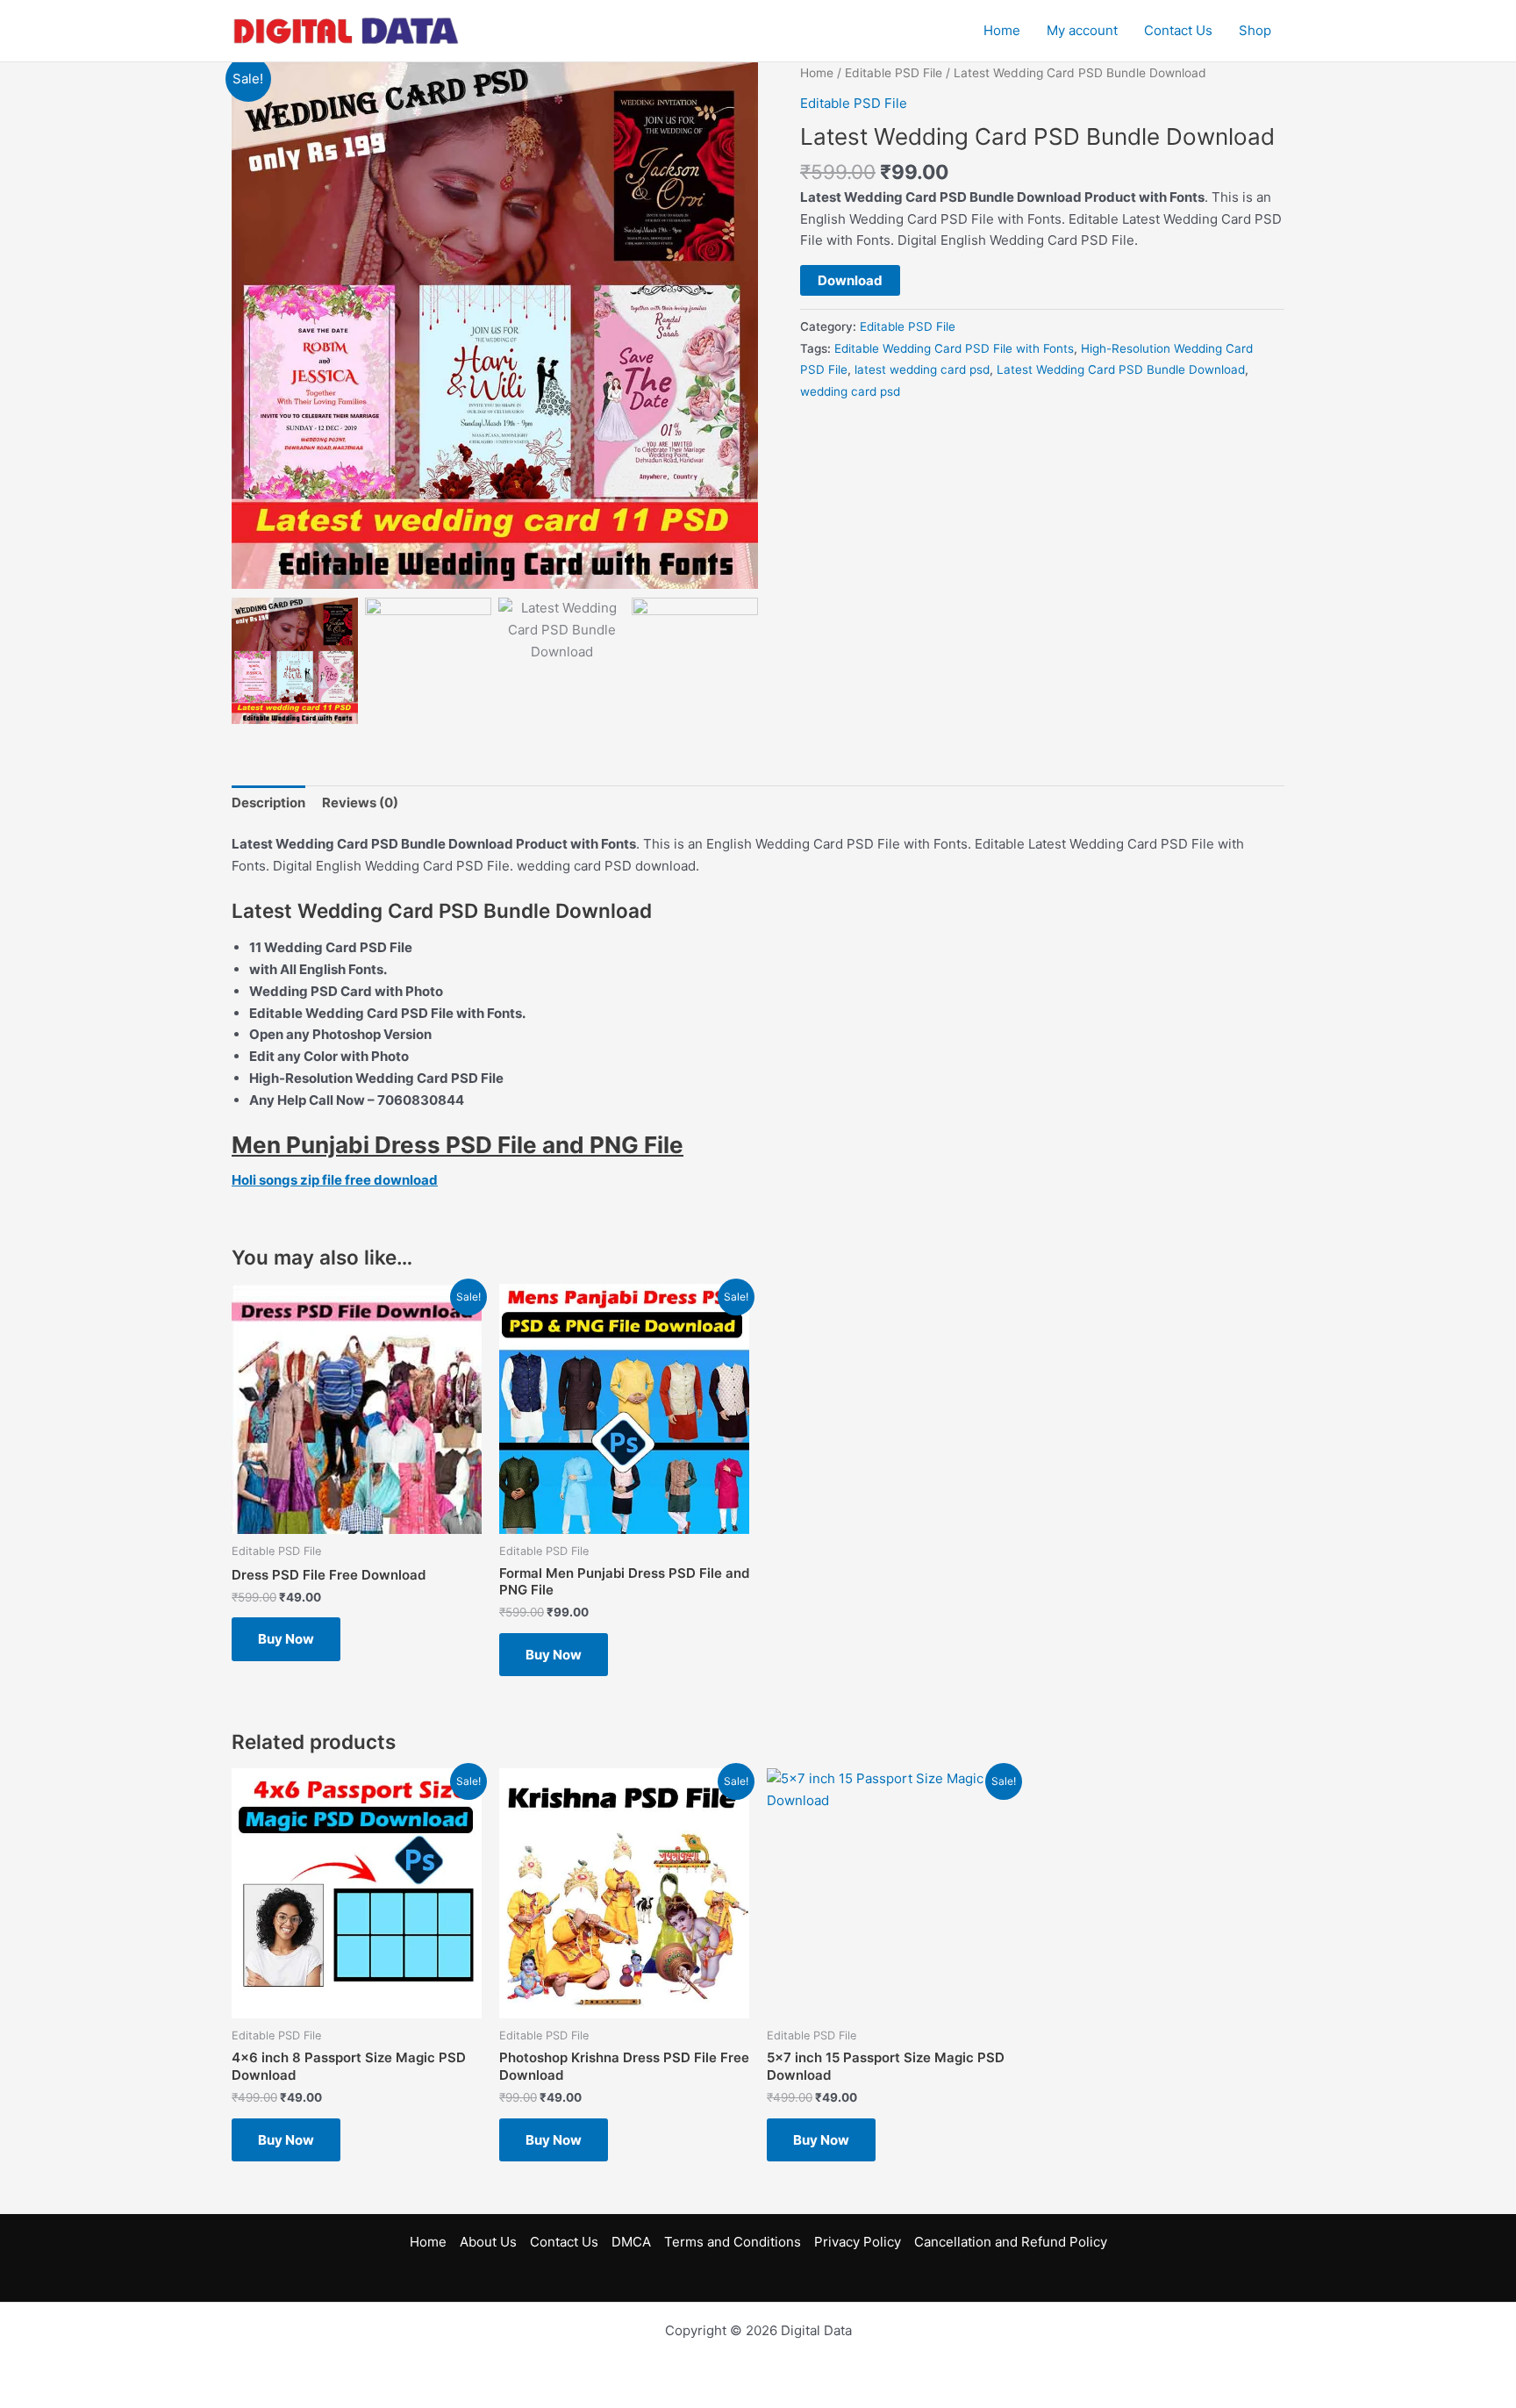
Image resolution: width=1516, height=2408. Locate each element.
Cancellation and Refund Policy (1011, 2242)
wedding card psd (850, 391)
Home (1002, 30)
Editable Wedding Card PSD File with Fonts (954, 348)
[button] (736, 334)
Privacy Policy (858, 2242)
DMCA (631, 2242)
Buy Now (286, 1639)
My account (1082, 30)
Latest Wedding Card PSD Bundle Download (1121, 369)
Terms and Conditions (733, 2242)
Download (850, 280)
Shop (1255, 30)
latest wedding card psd (922, 369)
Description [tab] (268, 803)
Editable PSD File (894, 73)
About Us (488, 2242)
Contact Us (1178, 30)
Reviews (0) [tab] (360, 803)
